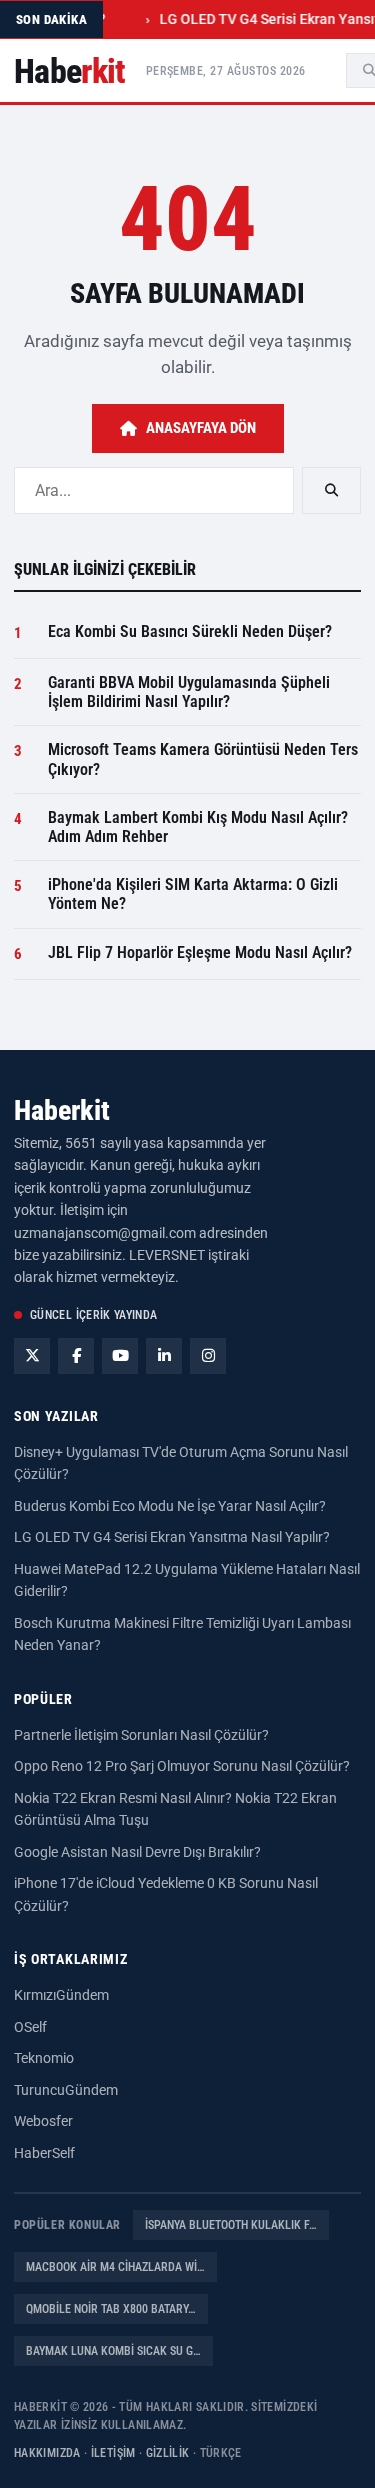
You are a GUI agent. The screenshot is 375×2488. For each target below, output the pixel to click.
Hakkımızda (47, 2453)
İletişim (113, 2453)
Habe (70, 71)
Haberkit (62, 1110)
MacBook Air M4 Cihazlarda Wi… (115, 2267)
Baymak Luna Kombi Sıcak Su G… (113, 2351)
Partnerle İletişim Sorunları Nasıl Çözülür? (141, 1735)
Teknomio (44, 2058)
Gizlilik (168, 2453)
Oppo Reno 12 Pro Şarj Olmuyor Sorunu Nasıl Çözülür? (182, 1766)
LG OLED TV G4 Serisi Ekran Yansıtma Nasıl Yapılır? (172, 1537)
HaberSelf (44, 2153)
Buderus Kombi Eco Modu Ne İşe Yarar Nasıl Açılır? (170, 1506)
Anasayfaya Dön (201, 428)
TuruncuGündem (66, 2090)
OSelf (30, 2027)
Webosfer (43, 2121)
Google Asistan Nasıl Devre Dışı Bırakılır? (137, 1852)
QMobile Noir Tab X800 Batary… (111, 2309)
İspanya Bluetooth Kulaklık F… (231, 2225)
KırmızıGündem (61, 1995)
